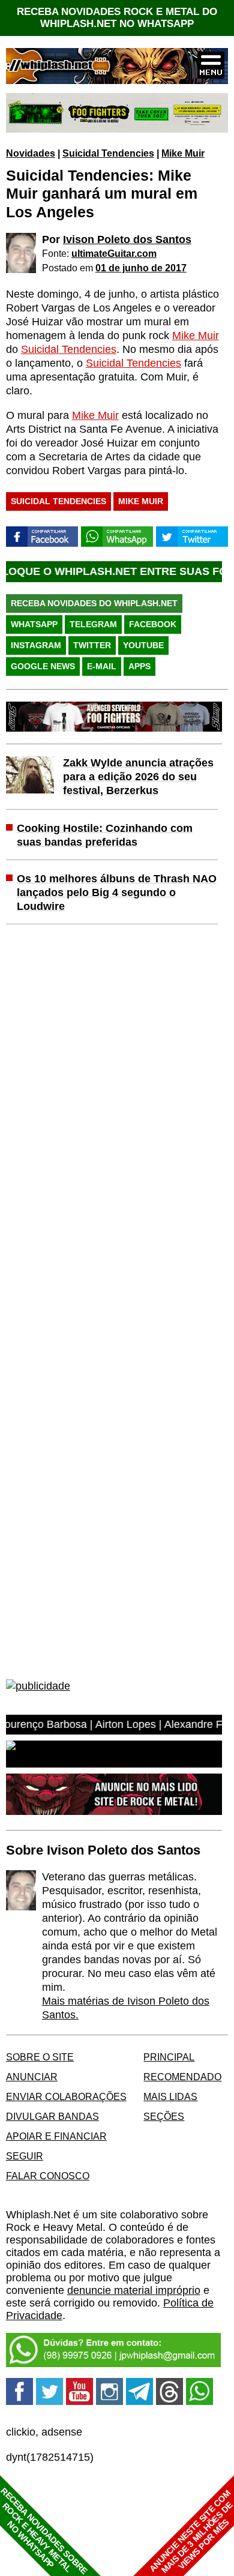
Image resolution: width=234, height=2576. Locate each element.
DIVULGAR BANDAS (52, 2116)
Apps (139, 666)
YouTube (143, 645)
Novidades (31, 153)
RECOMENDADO (182, 2077)
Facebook (153, 624)
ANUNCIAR (32, 2077)
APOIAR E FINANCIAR (56, 2136)
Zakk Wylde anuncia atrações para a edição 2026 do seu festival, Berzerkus (138, 777)
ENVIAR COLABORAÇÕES (66, 2096)
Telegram (93, 624)
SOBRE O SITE (40, 2057)
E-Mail (102, 666)
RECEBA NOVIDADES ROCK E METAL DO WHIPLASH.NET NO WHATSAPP (117, 18)
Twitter (92, 645)
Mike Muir (183, 153)
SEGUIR (25, 2156)
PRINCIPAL (169, 2057)
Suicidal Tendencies (108, 153)
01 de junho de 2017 (141, 268)
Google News (43, 666)
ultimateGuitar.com (114, 253)
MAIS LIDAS (170, 2096)
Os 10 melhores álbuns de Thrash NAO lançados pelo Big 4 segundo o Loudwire (117, 892)
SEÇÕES (164, 2116)
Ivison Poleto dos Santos (127, 239)
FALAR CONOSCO (48, 2176)
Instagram (36, 645)
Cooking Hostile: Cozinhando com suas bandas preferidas (105, 835)
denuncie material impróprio (134, 2290)
